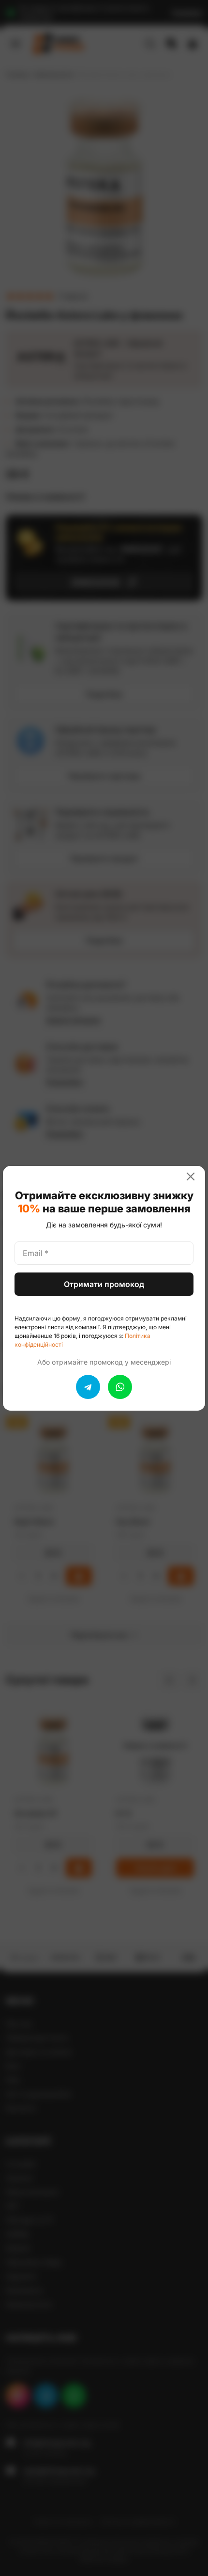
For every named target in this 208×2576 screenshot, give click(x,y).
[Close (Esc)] (194, 1177)
